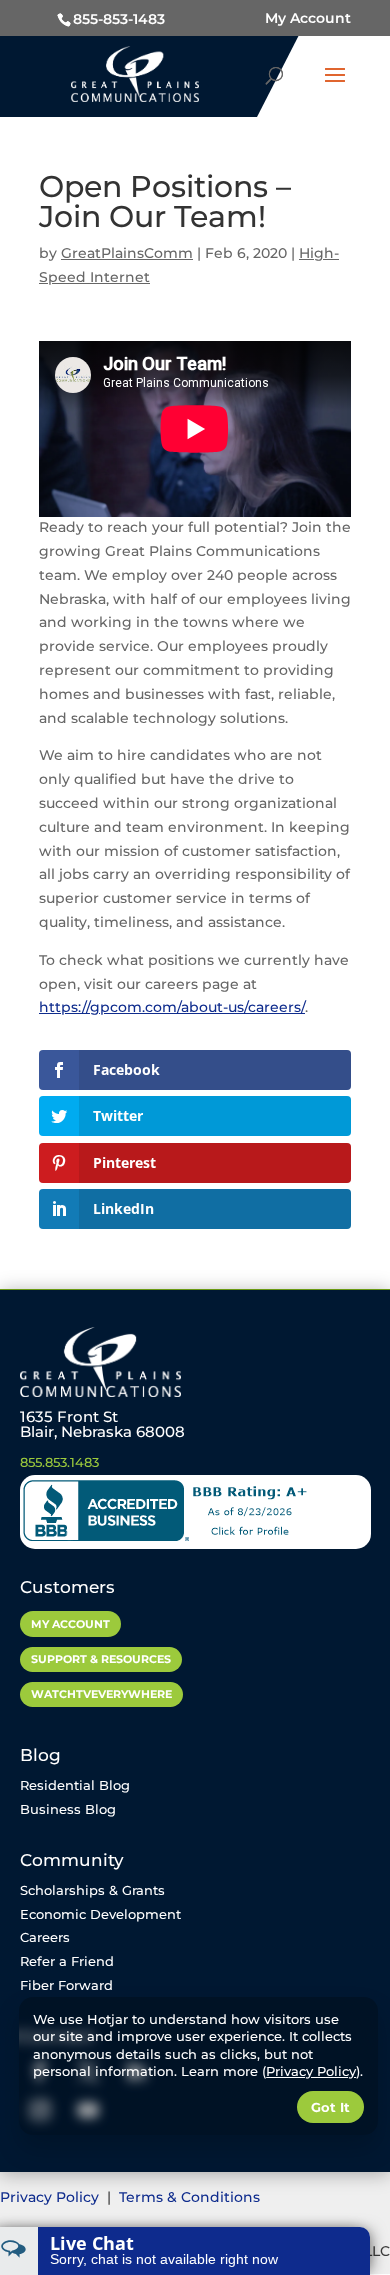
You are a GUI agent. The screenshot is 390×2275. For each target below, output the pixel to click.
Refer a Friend (67, 1961)
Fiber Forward (66, 1985)
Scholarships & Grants (92, 1890)
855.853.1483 (59, 1462)
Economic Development (100, 1914)
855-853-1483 (119, 19)
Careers (45, 1937)
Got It (330, 2107)
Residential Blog (75, 1785)
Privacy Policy (51, 2197)
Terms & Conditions (189, 2197)
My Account (308, 18)
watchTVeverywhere (101, 1694)
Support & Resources (101, 1659)
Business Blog (68, 1809)
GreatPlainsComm (127, 253)
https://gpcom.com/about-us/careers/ (172, 1007)
